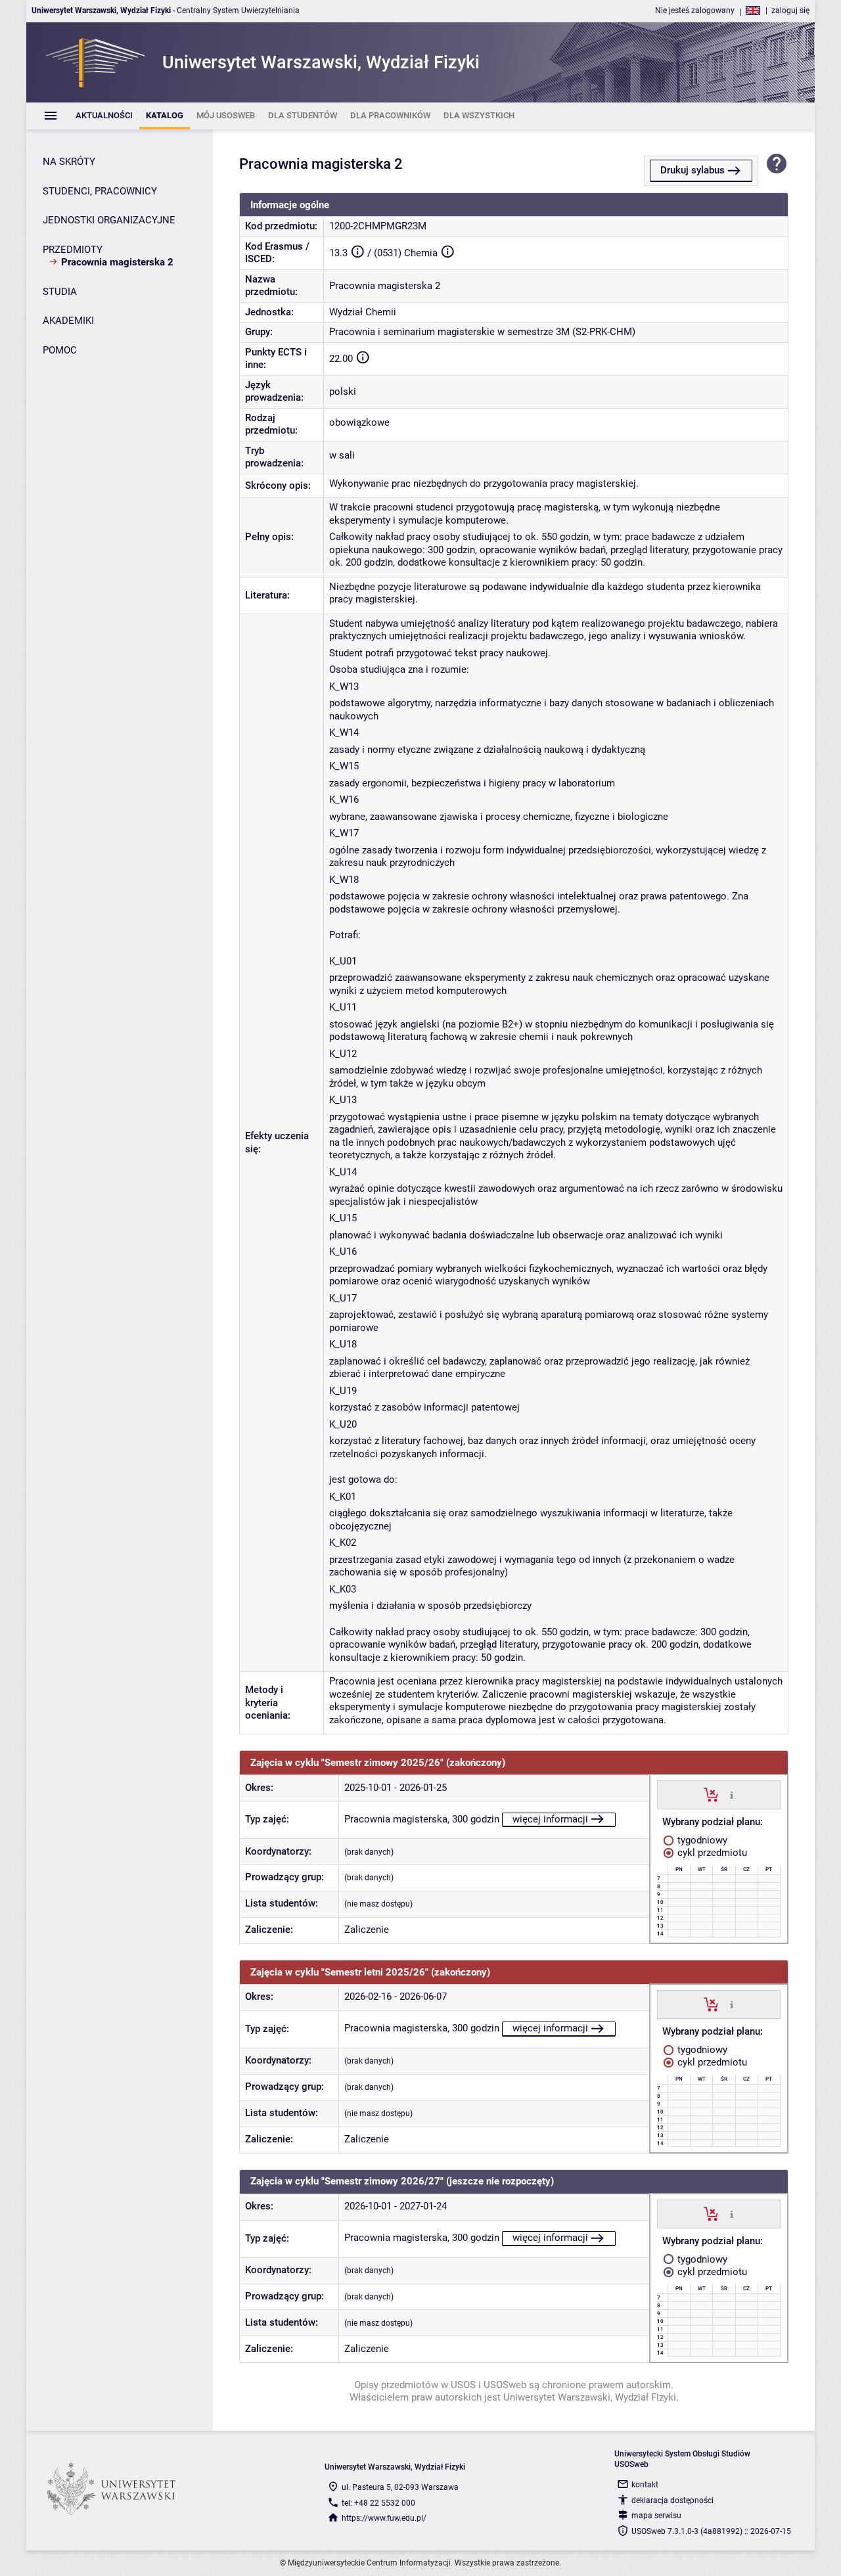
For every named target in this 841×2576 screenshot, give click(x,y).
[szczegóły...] (732, 1794)
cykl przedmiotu (711, 1853)
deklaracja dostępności (672, 2500)
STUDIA (60, 292)
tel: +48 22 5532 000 (378, 2503)
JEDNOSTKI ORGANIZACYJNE (109, 220)
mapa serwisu (656, 2516)
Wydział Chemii (363, 312)
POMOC (60, 350)
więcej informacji (550, 1819)
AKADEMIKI (68, 321)
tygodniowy (701, 1840)
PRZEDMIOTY (73, 250)
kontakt (645, 2485)
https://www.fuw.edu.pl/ (384, 2518)
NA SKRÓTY (69, 162)
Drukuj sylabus (693, 170)
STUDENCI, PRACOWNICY (100, 191)
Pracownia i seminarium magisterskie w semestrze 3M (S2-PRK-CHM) (482, 332)
